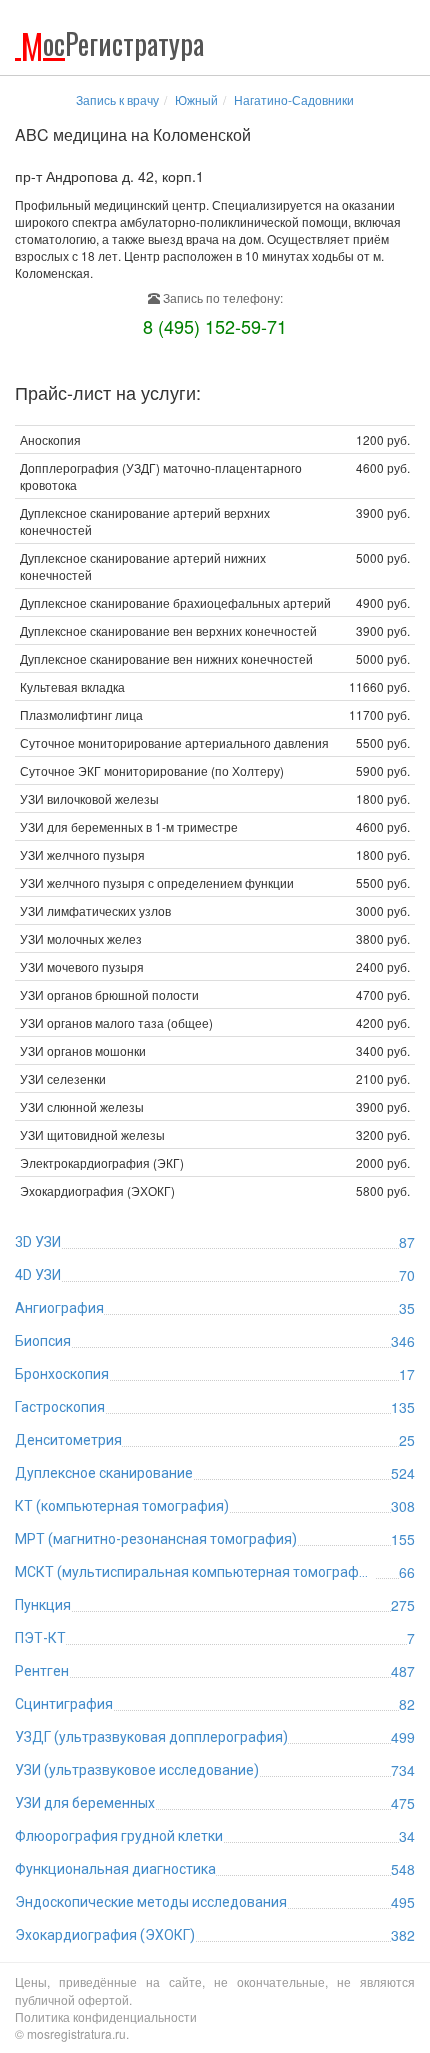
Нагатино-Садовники (294, 99)
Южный (196, 99)
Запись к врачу (117, 99)
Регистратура (112, 43)
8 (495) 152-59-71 (215, 326)
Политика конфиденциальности (106, 2016)
